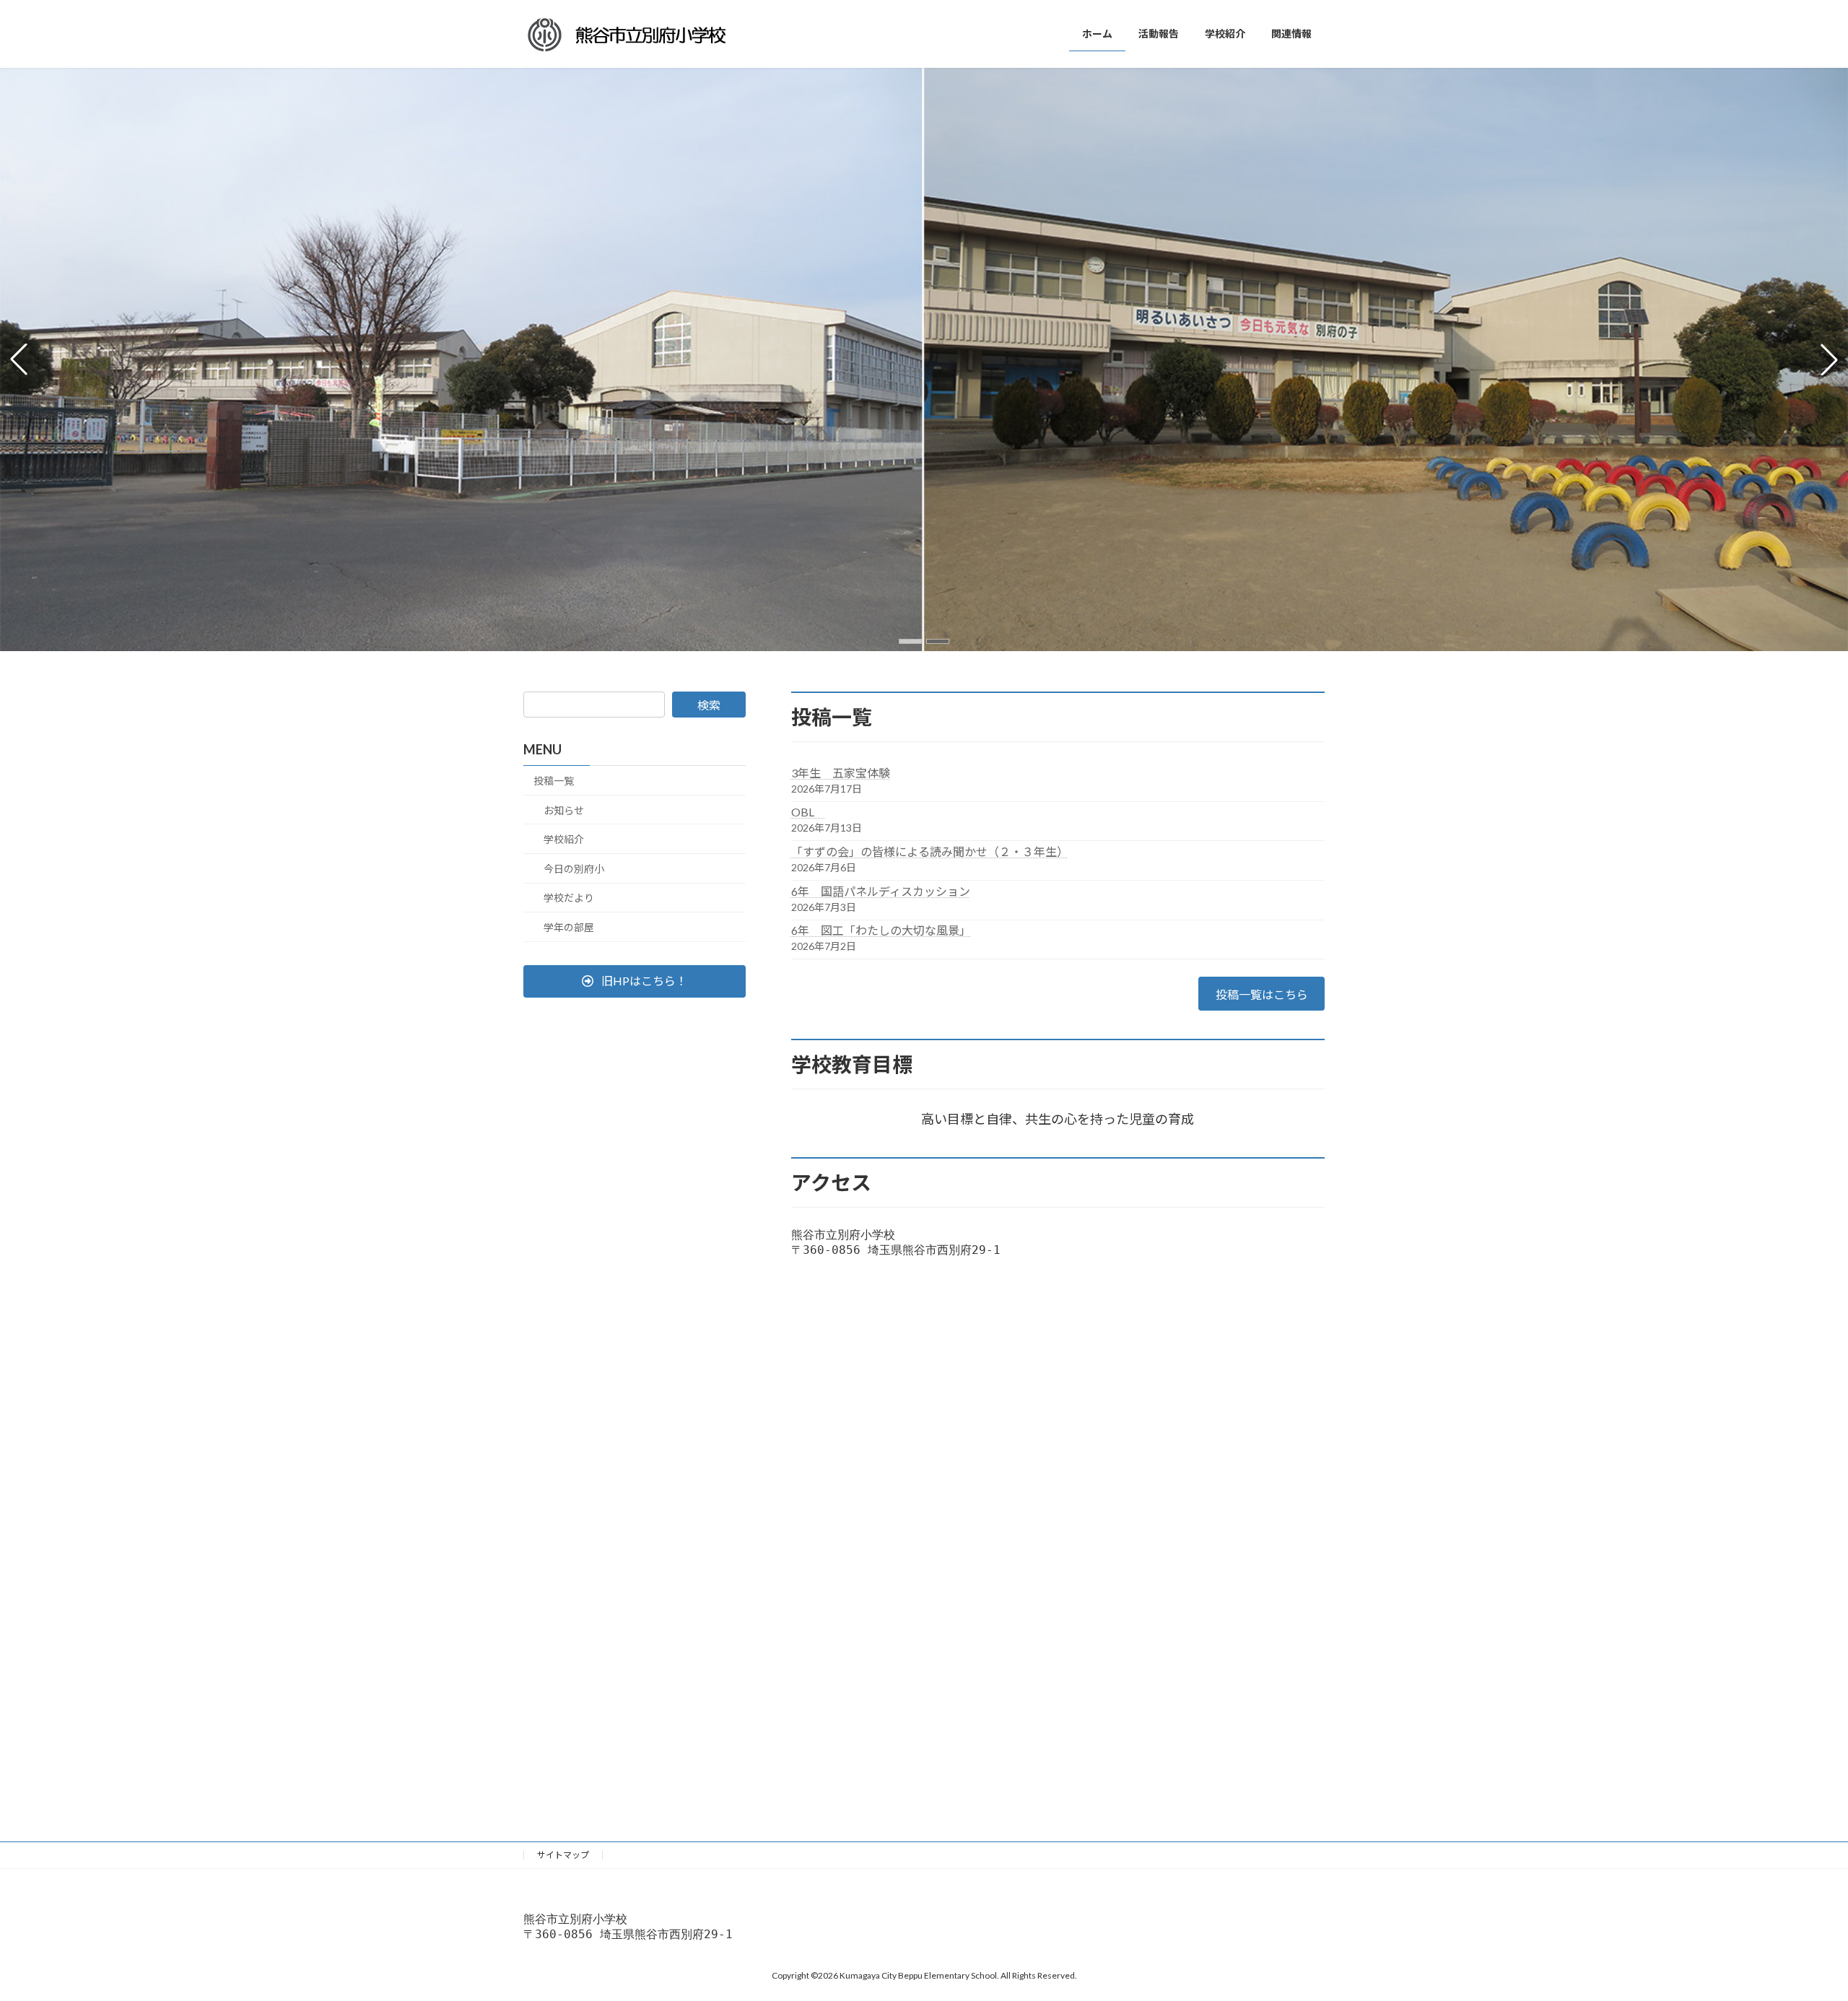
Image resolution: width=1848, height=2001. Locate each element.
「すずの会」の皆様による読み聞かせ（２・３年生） (930, 851)
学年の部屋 (569, 927)
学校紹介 (564, 839)
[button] (910, 641)
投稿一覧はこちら (1262, 994)
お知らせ (564, 810)
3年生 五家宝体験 (841, 773)
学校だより (569, 898)
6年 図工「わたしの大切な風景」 (881, 930)
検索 (709, 705)
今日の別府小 (574, 869)
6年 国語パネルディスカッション (881, 891)
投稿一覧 (554, 781)
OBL (808, 812)
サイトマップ (563, 1855)
